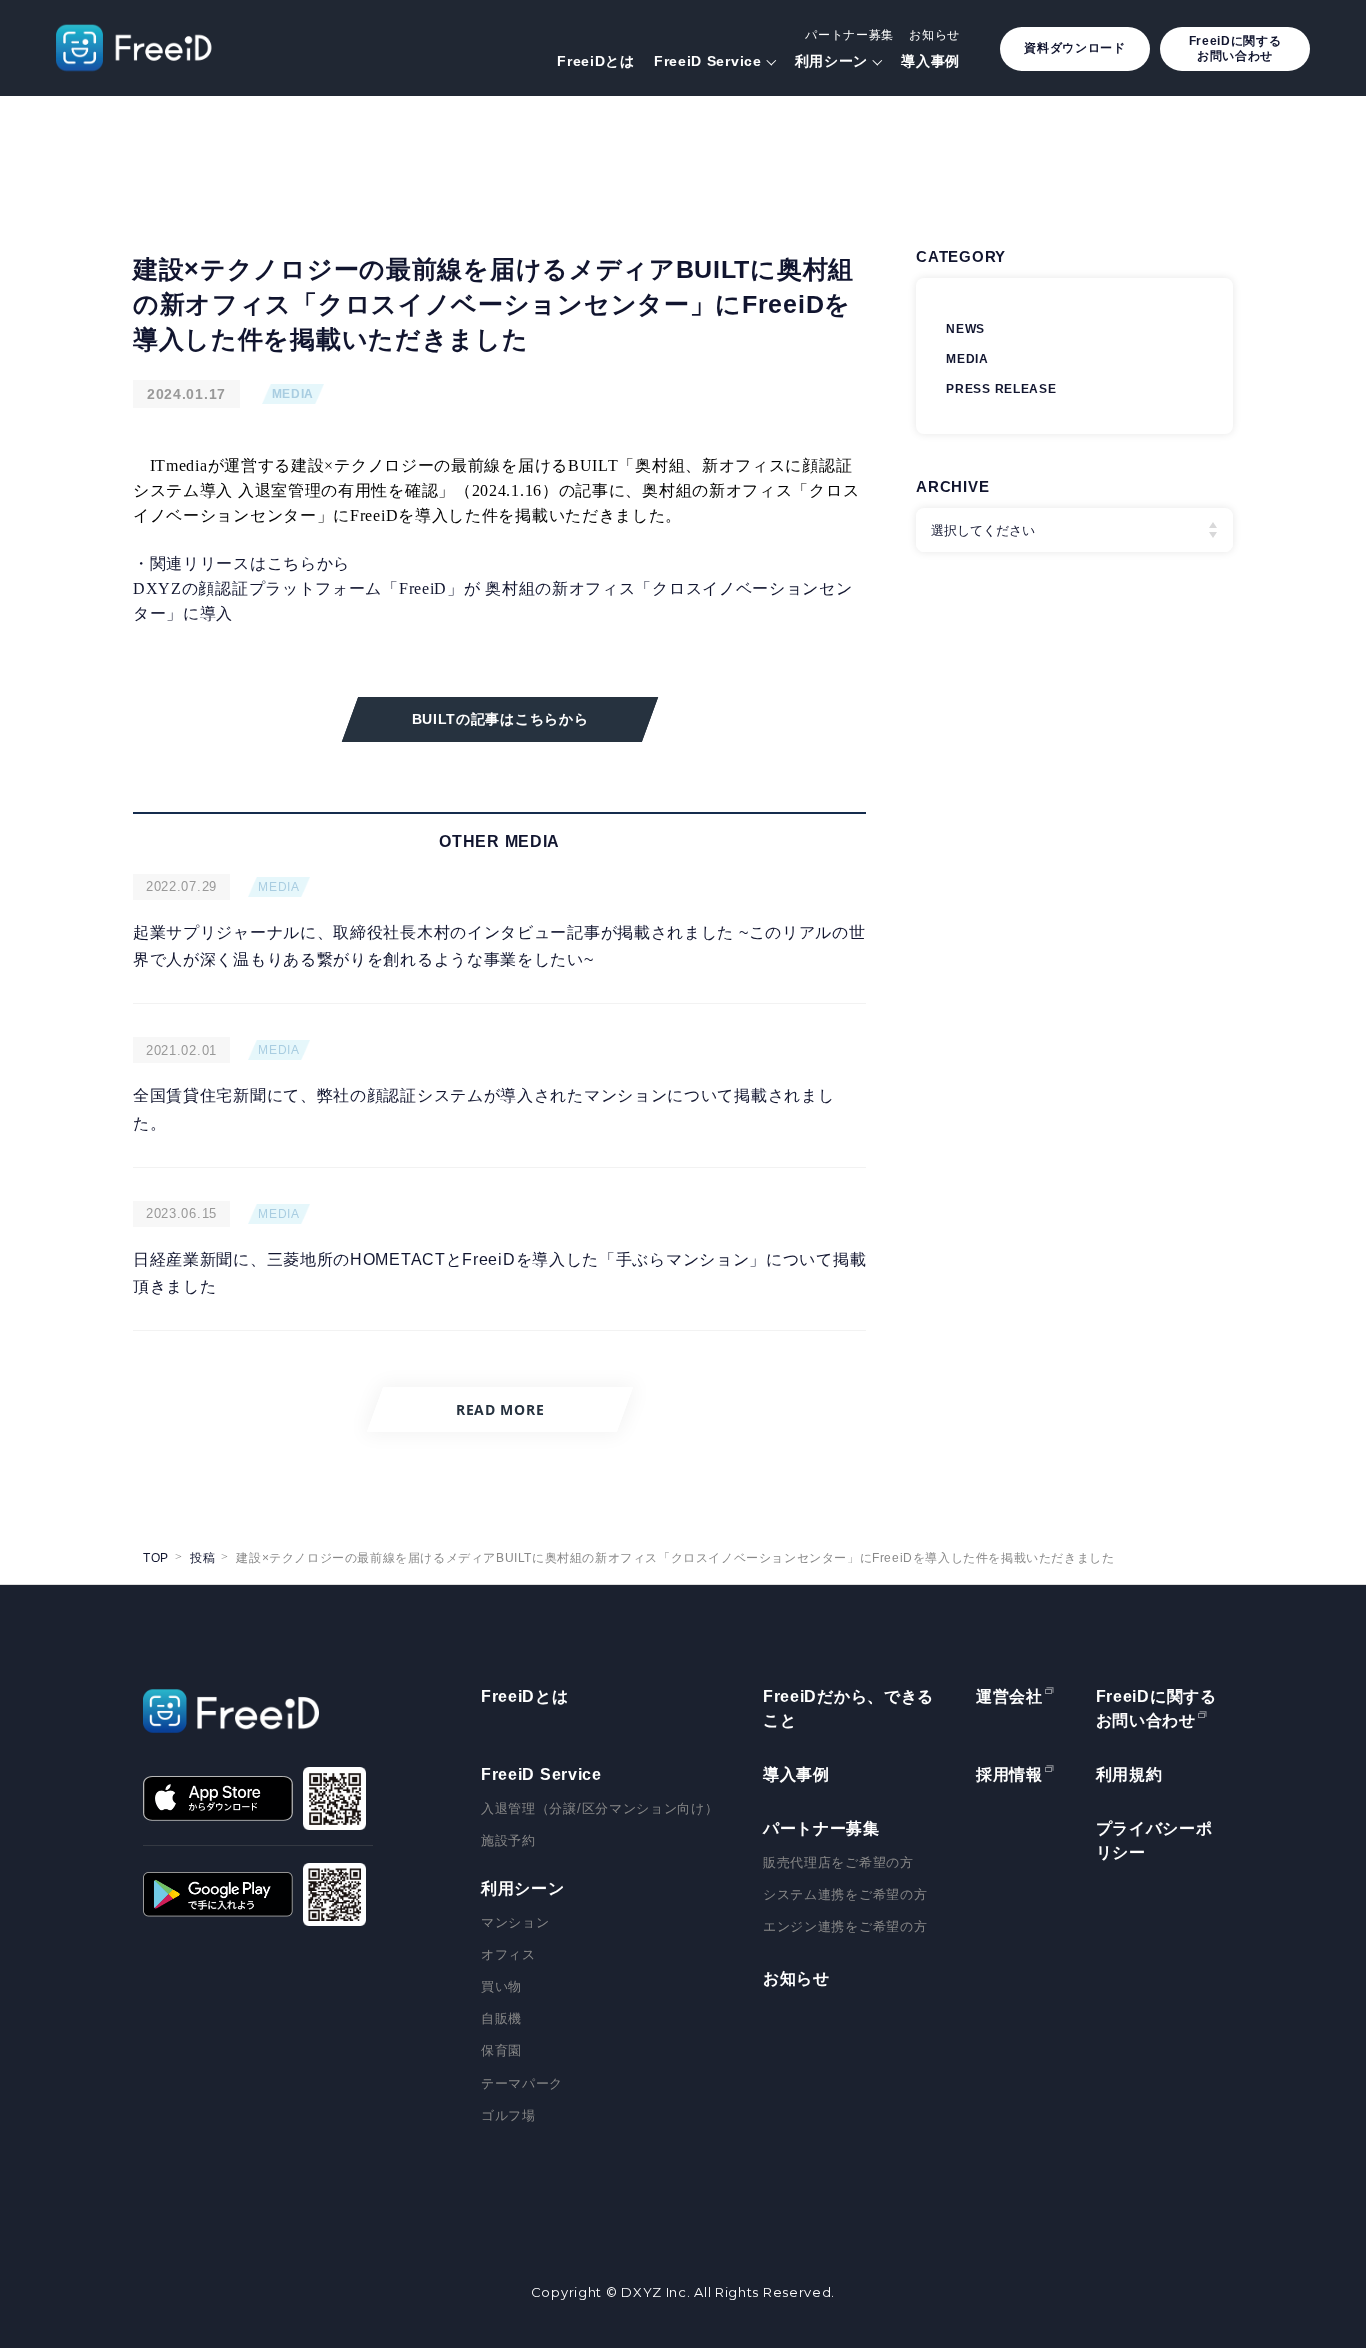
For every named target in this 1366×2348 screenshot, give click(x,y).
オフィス (508, 1954)
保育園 (501, 2050)
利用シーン (832, 61)
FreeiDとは (596, 61)
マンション (515, 1922)
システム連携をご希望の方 (845, 1894)
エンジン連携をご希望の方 (845, 1926)
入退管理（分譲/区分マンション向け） (600, 1808)
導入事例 (930, 61)
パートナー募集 (849, 35)
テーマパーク (522, 2083)
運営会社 (1009, 1696)
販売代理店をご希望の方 (838, 1862)
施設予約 (508, 1840)
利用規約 (1129, 1774)
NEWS (965, 329)
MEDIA (293, 394)
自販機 (501, 2018)
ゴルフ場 (508, 2115)
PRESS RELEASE (1001, 389)
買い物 (501, 1986)
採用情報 (1009, 1774)
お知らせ (934, 35)
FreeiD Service (708, 61)
